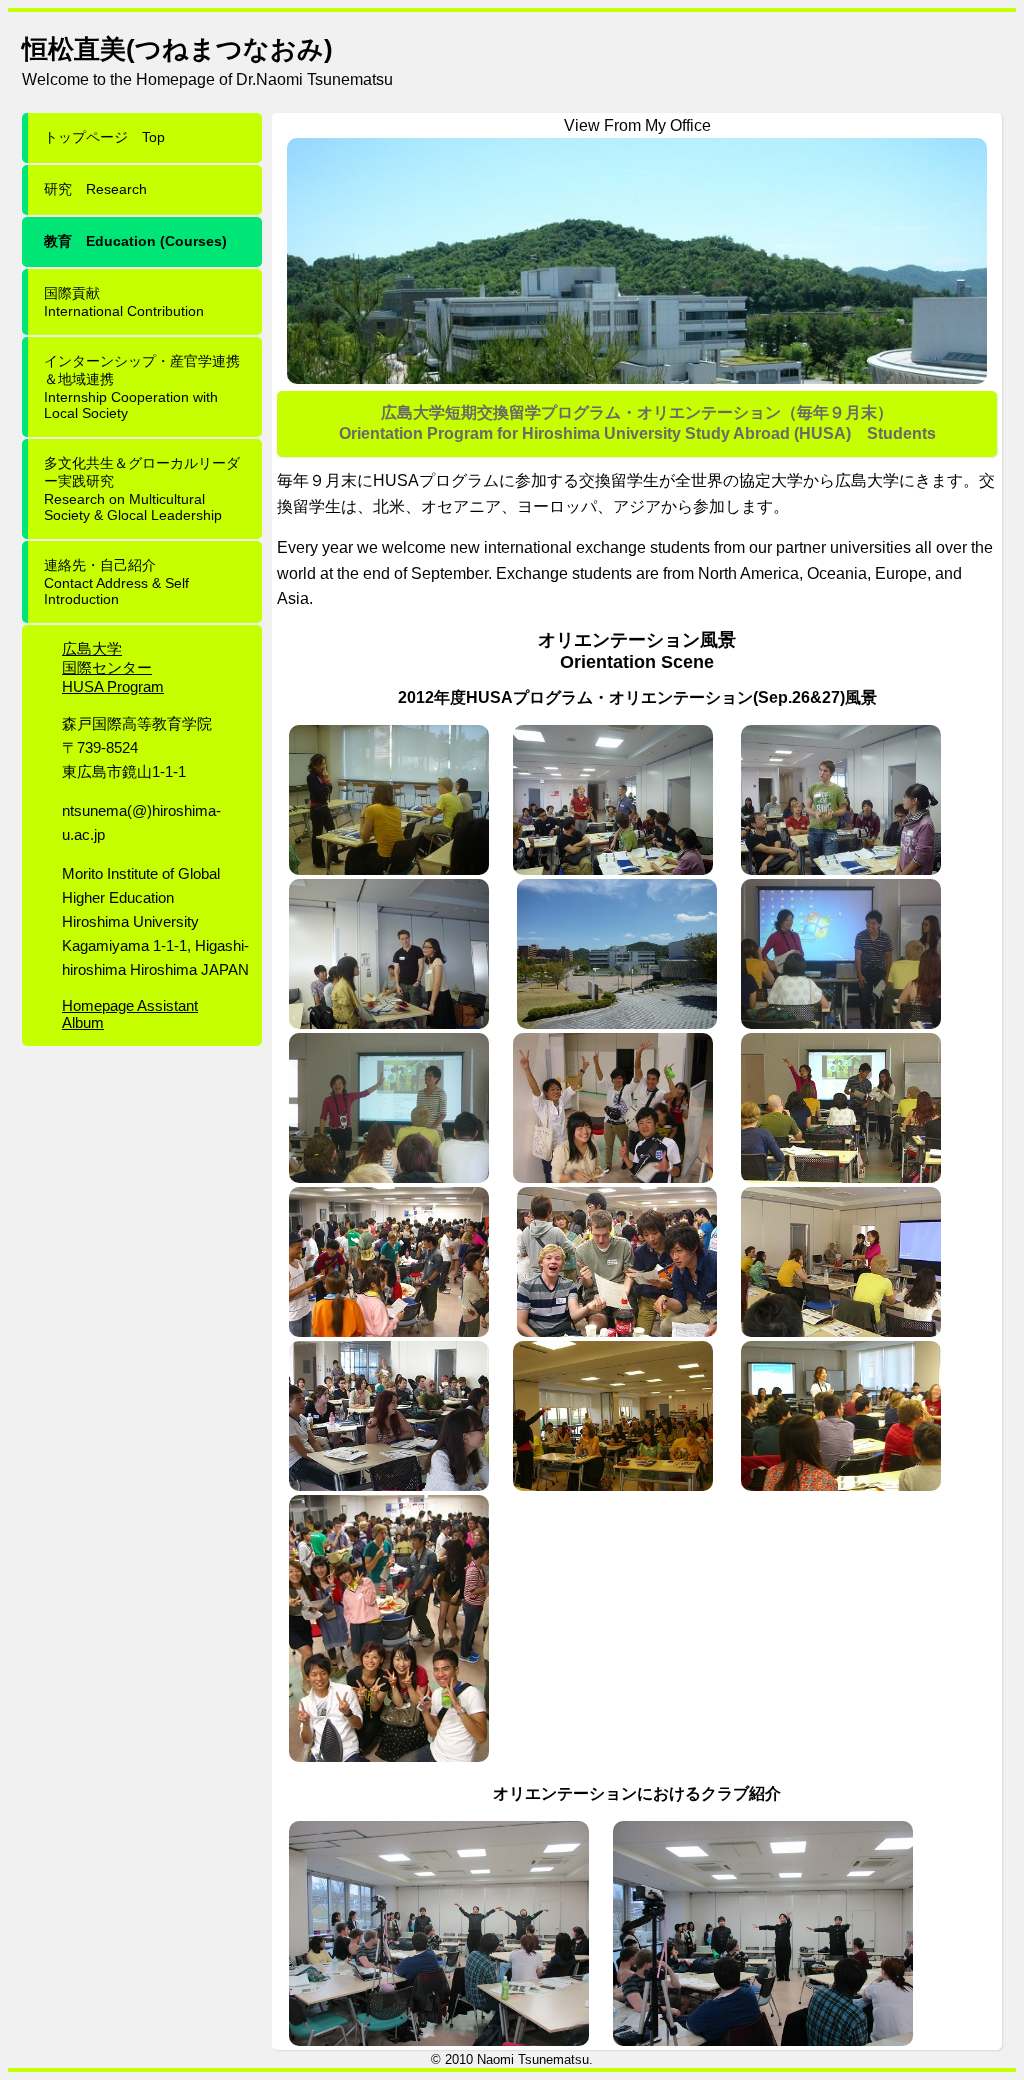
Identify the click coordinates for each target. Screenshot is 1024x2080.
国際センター (107, 667)
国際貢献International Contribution (124, 302)
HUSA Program (113, 686)
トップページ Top (104, 137)
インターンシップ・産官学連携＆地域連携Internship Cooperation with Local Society (142, 387)
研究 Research (95, 189)
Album (83, 1022)
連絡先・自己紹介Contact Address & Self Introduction (116, 582)
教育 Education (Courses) (135, 241)
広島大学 (92, 648)
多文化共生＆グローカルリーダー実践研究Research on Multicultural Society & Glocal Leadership (142, 489)
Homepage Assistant (130, 1005)
